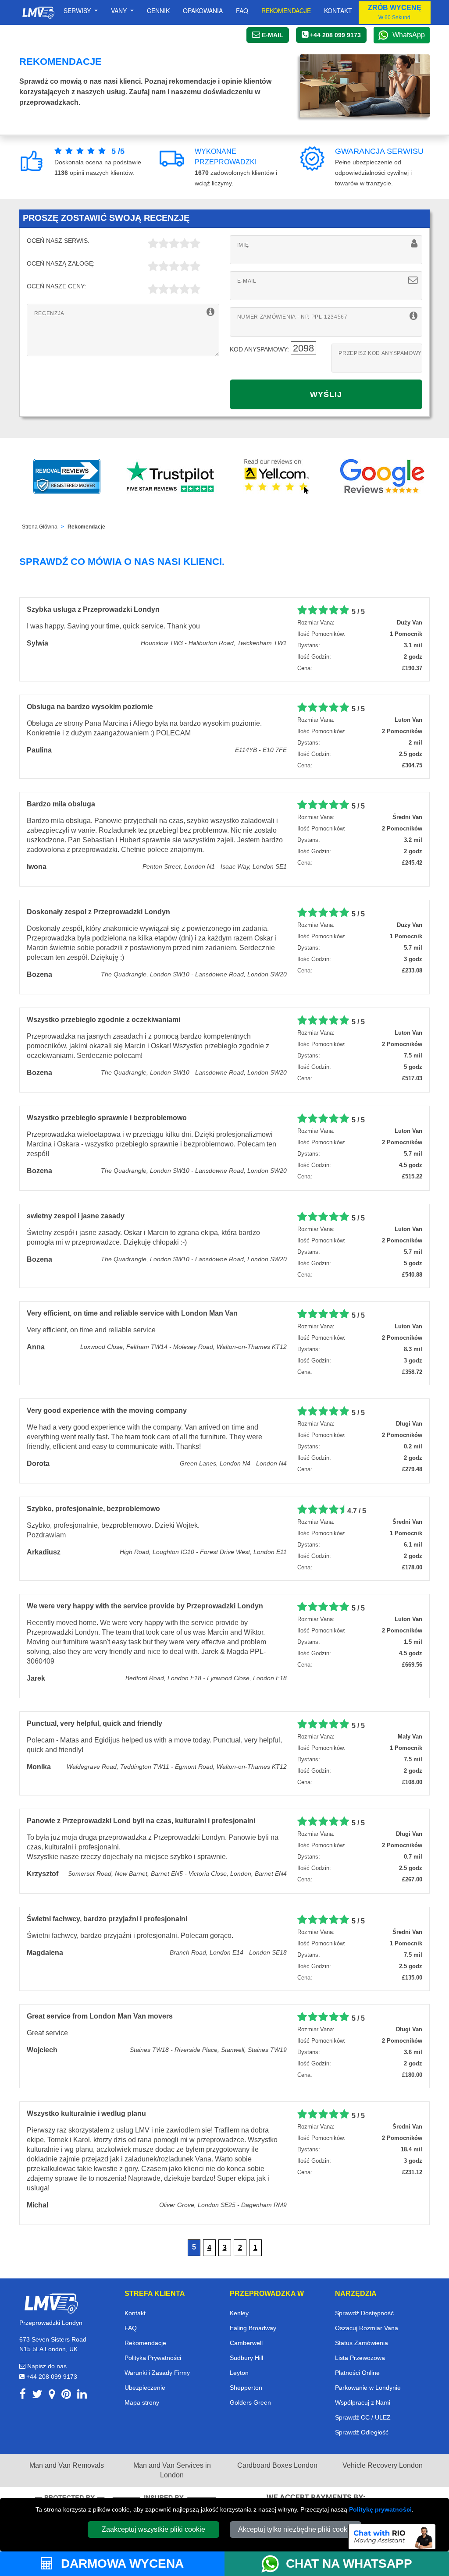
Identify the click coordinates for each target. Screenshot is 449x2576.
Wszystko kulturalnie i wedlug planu (86, 2113)
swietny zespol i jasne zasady (76, 1216)
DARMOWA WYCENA (121, 2564)
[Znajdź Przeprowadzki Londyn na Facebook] (23, 2396)
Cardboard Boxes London (277, 2465)
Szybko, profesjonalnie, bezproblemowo (93, 1509)
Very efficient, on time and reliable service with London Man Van (132, 1313)
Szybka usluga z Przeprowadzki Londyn (93, 609)
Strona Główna (40, 527)
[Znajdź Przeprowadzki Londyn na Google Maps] (52, 2396)
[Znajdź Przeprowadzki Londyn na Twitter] (37, 2396)
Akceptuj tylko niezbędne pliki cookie (296, 2529)
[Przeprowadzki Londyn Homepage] (38, 13)
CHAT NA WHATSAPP (349, 2564)
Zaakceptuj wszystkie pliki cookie (153, 2529)
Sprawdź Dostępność (364, 2313)
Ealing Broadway (253, 2328)
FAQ (131, 2328)
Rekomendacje (286, 11)
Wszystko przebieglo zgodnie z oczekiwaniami (103, 1020)
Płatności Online (357, 2373)
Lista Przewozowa (360, 2358)
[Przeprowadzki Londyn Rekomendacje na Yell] (277, 476)
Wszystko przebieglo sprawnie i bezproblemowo (107, 1118)
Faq (242, 11)
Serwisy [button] (78, 11)
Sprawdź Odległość (362, 2432)
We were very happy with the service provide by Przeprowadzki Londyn (145, 1606)
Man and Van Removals (67, 2465)
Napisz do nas (46, 2366)
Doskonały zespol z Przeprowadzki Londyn (98, 912)
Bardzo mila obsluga (61, 804)
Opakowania (203, 11)
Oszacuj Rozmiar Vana (367, 2328)
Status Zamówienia (362, 2343)
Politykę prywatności (380, 2509)
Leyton (239, 2373)
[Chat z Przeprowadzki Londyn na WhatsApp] (274, 2564)
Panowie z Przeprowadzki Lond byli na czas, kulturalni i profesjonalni (141, 1821)
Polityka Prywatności (153, 2358)
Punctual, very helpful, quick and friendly (94, 1723)
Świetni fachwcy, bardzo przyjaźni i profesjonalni (107, 1919)
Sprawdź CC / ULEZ (363, 2417)
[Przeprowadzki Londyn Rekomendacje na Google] (382, 476)
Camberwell (246, 2343)
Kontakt (338, 11)
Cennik (158, 11)
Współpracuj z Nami (363, 2402)
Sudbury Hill (246, 2358)
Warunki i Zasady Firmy (157, 2373)
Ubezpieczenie (145, 2388)
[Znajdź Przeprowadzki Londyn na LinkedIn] (82, 2396)
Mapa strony (142, 2402)
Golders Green (250, 2402)
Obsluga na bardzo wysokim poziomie (90, 707)
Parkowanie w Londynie (368, 2388)
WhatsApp (409, 35)
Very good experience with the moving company (107, 1410)
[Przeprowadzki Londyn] (51, 2303)
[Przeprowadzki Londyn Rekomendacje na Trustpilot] (172, 476)
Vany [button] (120, 11)
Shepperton (246, 2388)
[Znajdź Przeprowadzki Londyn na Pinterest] (66, 2396)
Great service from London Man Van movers (100, 2016)
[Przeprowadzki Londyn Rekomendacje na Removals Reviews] (67, 476)
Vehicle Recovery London (383, 2465)
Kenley (239, 2313)
